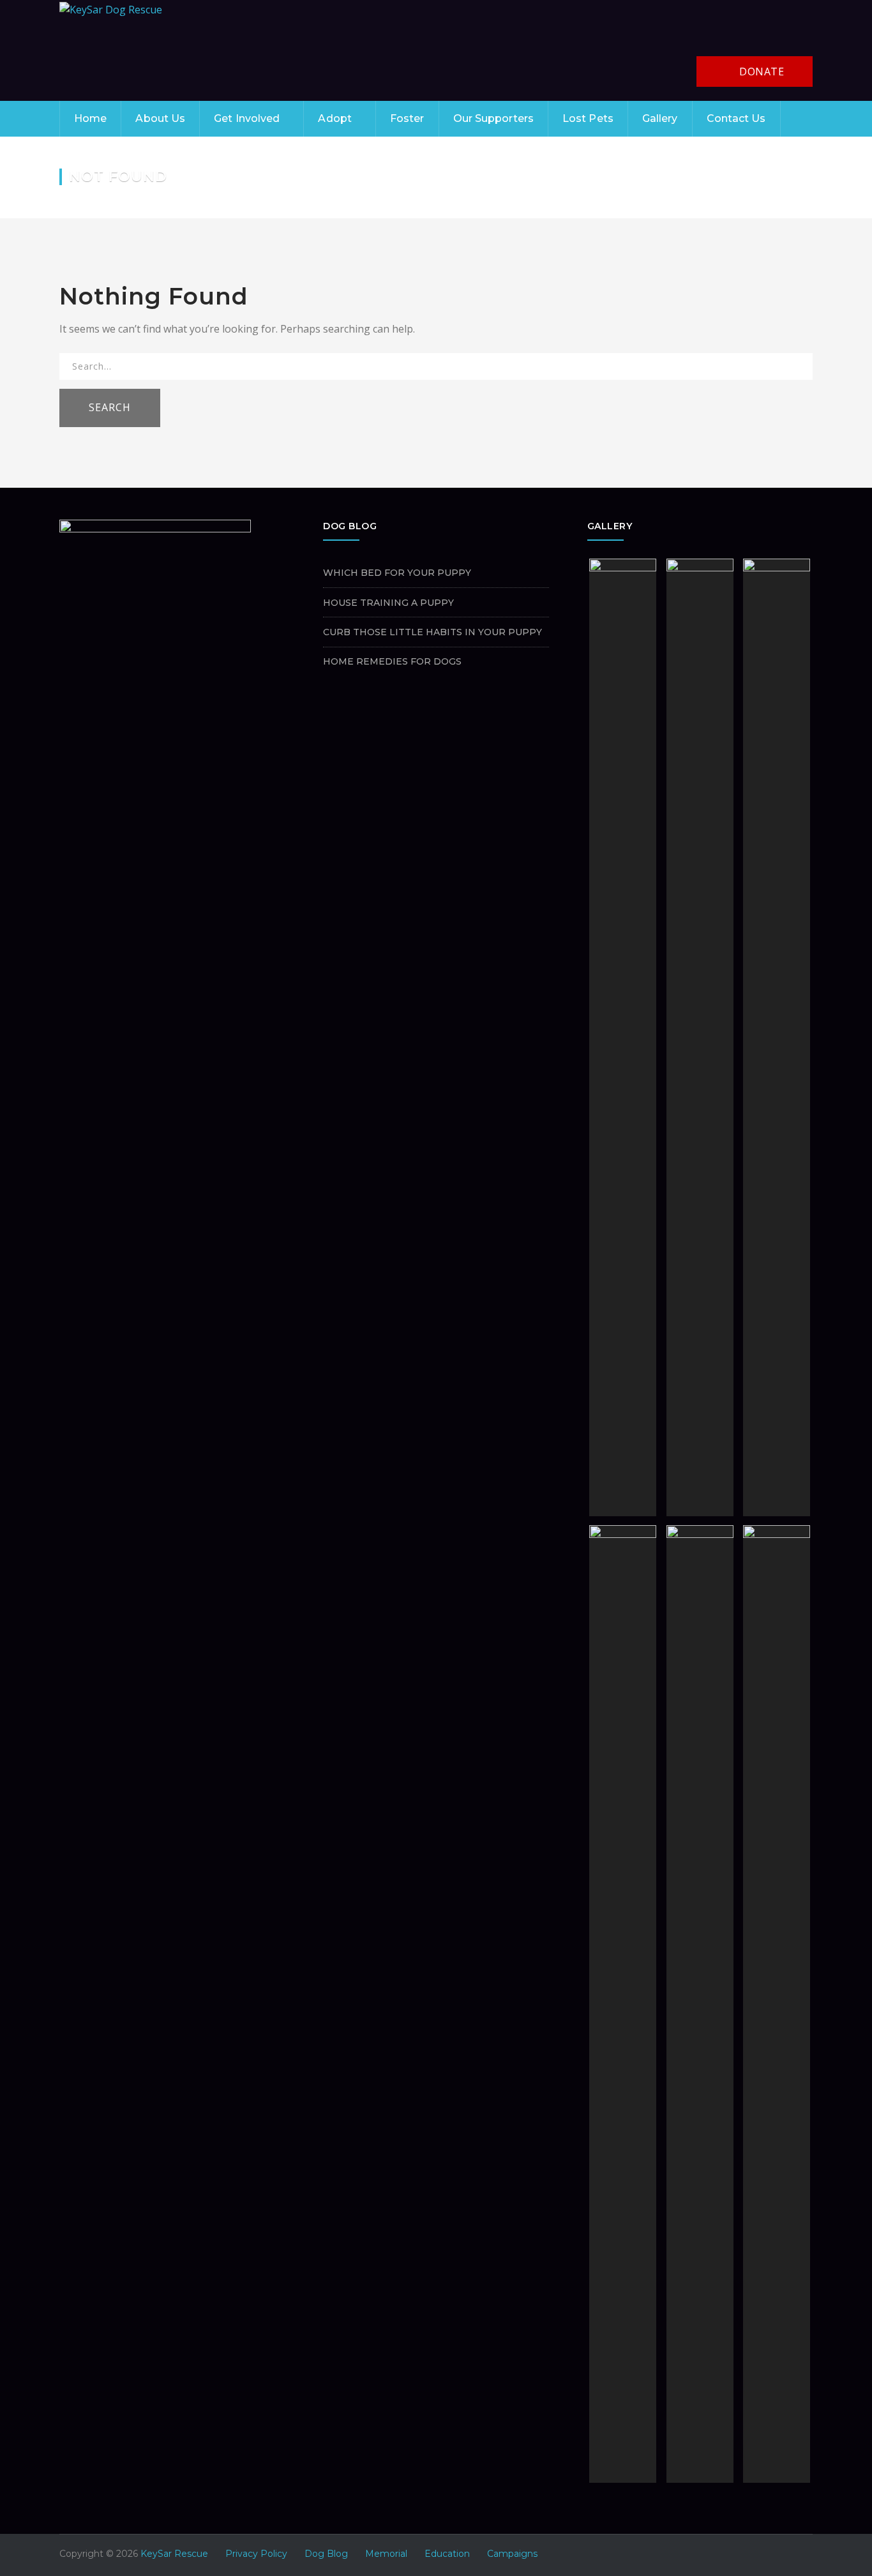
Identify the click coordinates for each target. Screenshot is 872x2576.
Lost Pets (588, 118)
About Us (160, 118)
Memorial (386, 2554)
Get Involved (247, 118)
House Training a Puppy (388, 603)
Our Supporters (493, 118)
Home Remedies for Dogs (392, 661)
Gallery (660, 118)
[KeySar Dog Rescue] (111, 9)
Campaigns (512, 2554)
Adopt (335, 118)
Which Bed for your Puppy (397, 573)
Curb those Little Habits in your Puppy (432, 632)
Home (90, 118)
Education (447, 2554)
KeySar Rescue (174, 2554)
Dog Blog (326, 2554)
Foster (407, 118)
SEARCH (110, 407)
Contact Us (736, 118)
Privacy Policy (256, 2554)
